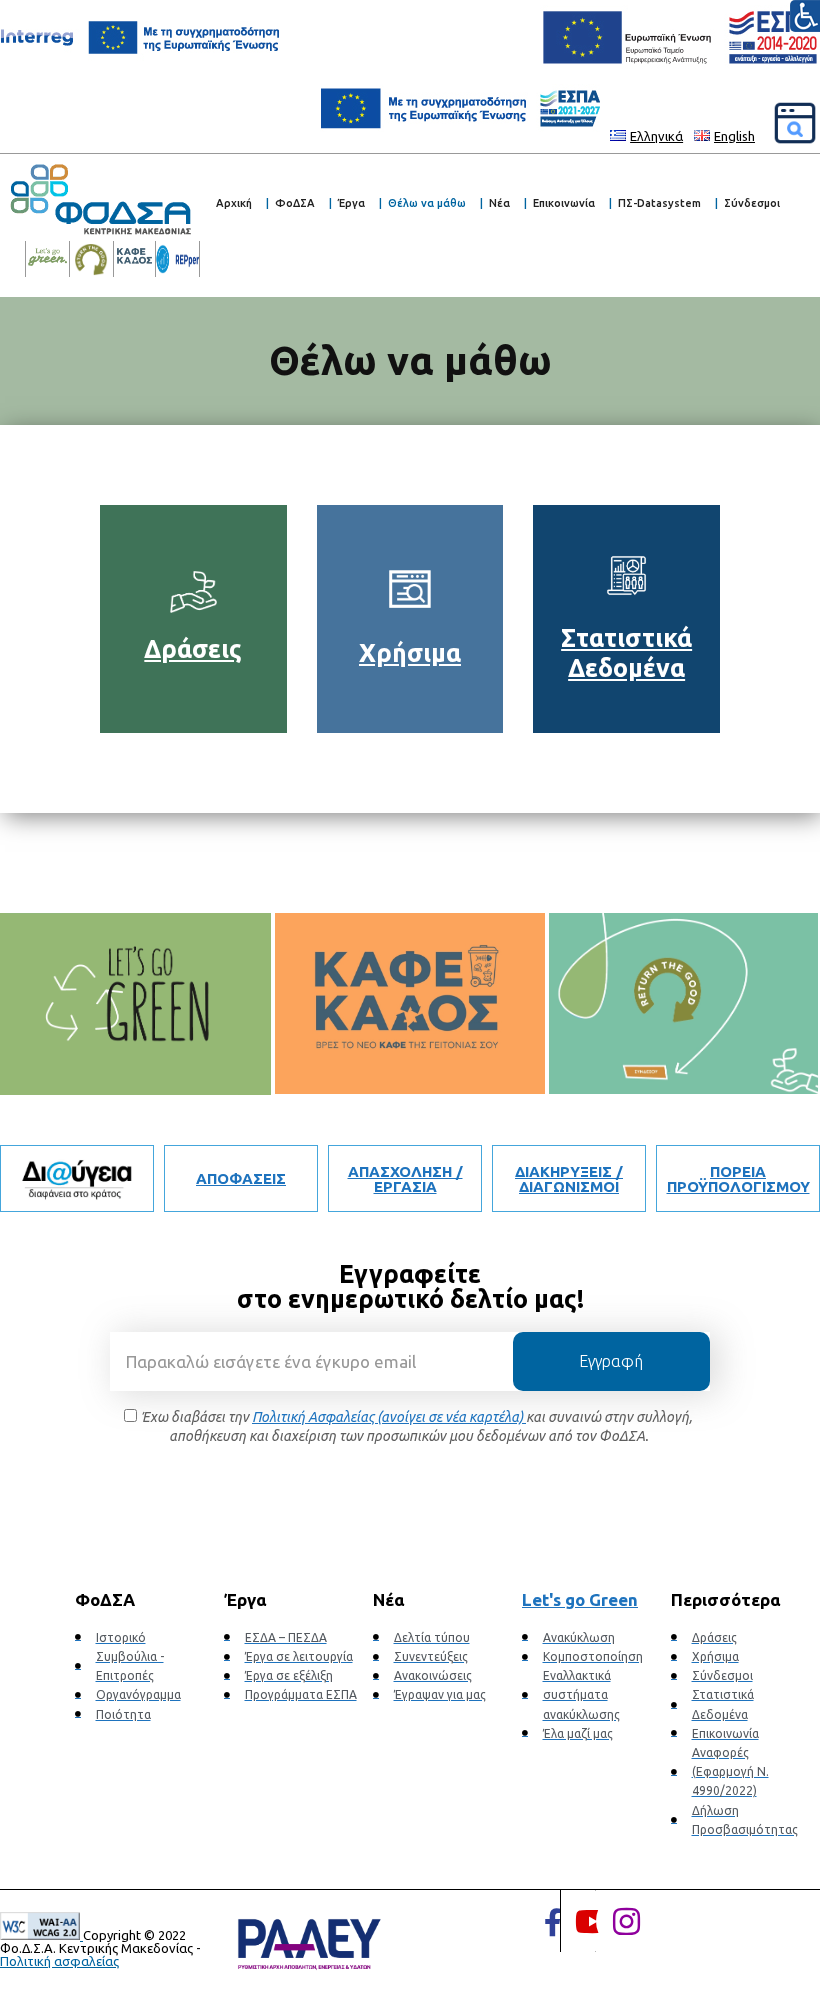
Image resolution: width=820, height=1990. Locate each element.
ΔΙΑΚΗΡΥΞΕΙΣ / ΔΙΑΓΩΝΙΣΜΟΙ (569, 1179)
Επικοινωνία (564, 203)
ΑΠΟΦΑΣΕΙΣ (241, 1178)
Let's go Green (580, 1599)
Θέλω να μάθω (427, 203)
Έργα (351, 203)
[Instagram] (627, 1921)
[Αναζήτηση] (795, 123)
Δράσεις (193, 649)
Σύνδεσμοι (752, 203)
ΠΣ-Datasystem (659, 203)
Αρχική (234, 203)
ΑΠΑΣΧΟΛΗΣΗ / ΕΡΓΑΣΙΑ (405, 1179)
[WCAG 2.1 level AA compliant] (41, 1935)
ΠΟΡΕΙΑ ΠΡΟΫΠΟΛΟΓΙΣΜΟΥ (738, 1179)
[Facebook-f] (553, 1923)
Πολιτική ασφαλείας (59, 1961)
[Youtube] (592, 1921)
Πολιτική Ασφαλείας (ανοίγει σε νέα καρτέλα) (389, 1417)
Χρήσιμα (410, 653)
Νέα (499, 203)
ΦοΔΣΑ (295, 203)
